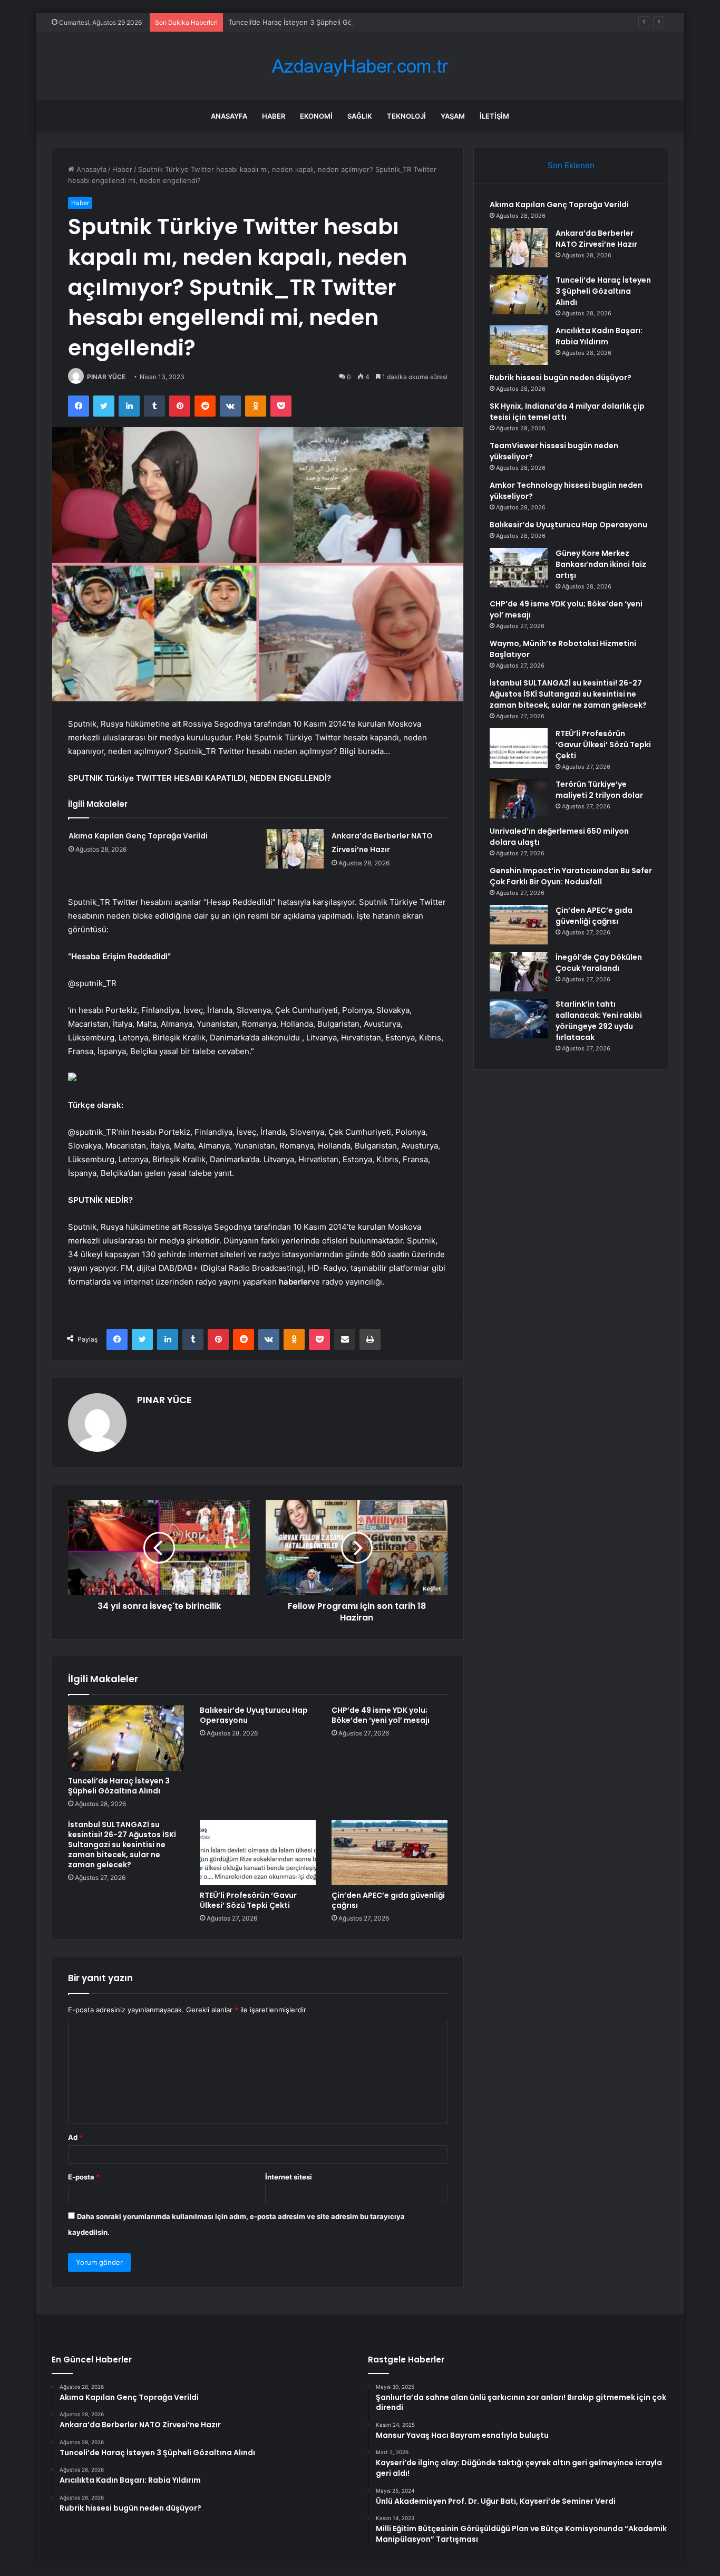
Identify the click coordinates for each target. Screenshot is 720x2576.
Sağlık (360, 116)
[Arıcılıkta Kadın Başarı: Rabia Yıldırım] (519, 345)
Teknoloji (406, 116)
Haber (274, 116)
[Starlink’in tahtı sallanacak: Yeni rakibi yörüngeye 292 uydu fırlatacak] (519, 1019)
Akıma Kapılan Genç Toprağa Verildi (138, 836)
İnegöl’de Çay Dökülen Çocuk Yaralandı (599, 963)
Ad (75, 2137)
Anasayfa (229, 116)
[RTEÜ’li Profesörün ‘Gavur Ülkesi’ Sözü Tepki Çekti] (258, 1853)
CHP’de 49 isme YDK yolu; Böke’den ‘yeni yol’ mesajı (381, 1715)
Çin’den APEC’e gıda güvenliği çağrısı (388, 1900)
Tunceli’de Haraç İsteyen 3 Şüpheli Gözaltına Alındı (311, 22)
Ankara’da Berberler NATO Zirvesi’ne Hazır (596, 239)
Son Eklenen (571, 165)
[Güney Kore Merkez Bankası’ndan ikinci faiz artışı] (519, 568)
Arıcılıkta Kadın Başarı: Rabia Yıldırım (599, 336)
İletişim (494, 116)
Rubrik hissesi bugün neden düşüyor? (561, 378)
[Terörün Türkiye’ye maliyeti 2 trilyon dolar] (519, 799)
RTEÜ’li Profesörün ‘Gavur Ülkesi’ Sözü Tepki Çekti (248, 1900)
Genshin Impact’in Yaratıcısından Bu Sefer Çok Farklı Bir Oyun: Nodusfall (571, 876)
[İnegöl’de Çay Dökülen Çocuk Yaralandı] (519, 972)
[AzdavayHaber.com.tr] (360, 66)
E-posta (84, 2177)
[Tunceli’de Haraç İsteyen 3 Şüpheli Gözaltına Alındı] (126, 1738)
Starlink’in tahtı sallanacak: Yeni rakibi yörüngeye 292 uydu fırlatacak (599, 1021)
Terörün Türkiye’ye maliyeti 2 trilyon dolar (599, 790)
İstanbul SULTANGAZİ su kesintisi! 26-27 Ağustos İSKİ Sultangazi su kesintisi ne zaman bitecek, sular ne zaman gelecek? (122, 1845)
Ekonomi (316, 116)
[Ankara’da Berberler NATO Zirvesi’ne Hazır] (295, 849)
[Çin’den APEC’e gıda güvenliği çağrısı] (390, 1853)
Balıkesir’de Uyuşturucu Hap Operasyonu (254, 1715)
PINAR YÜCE (106, 377)
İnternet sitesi (289, 2177)
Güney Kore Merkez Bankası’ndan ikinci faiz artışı (601, 564)
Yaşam (453, 116)
